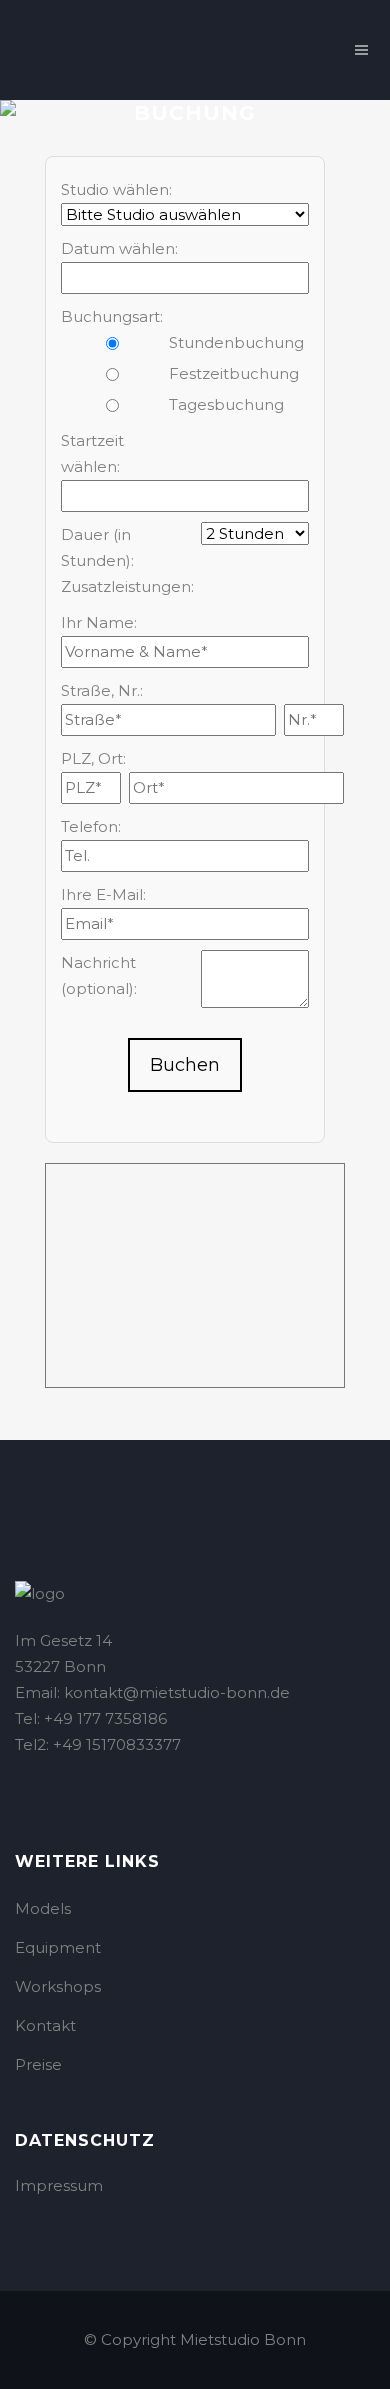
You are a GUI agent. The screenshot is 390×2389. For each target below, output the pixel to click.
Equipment (58, 1947)
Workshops (58, 1986)
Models (43, 1908)
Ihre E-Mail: (103, 894)
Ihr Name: (99, 622)
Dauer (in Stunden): (97, 547)
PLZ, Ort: (93, 758)
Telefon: (91, 826)
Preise (38, 2064)
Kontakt (45, 2025)
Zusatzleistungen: (121, 586)
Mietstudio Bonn (243, 2339)
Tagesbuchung (226, 404)
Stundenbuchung (229, 342)
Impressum (59, 2185)
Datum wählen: (119, 248)
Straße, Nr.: (102, 690)
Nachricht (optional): (99, 975)
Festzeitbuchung (229, 373)
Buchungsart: (112, 316)
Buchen (185, 1065)
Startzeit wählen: (92, 453)
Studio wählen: (116, 189)
